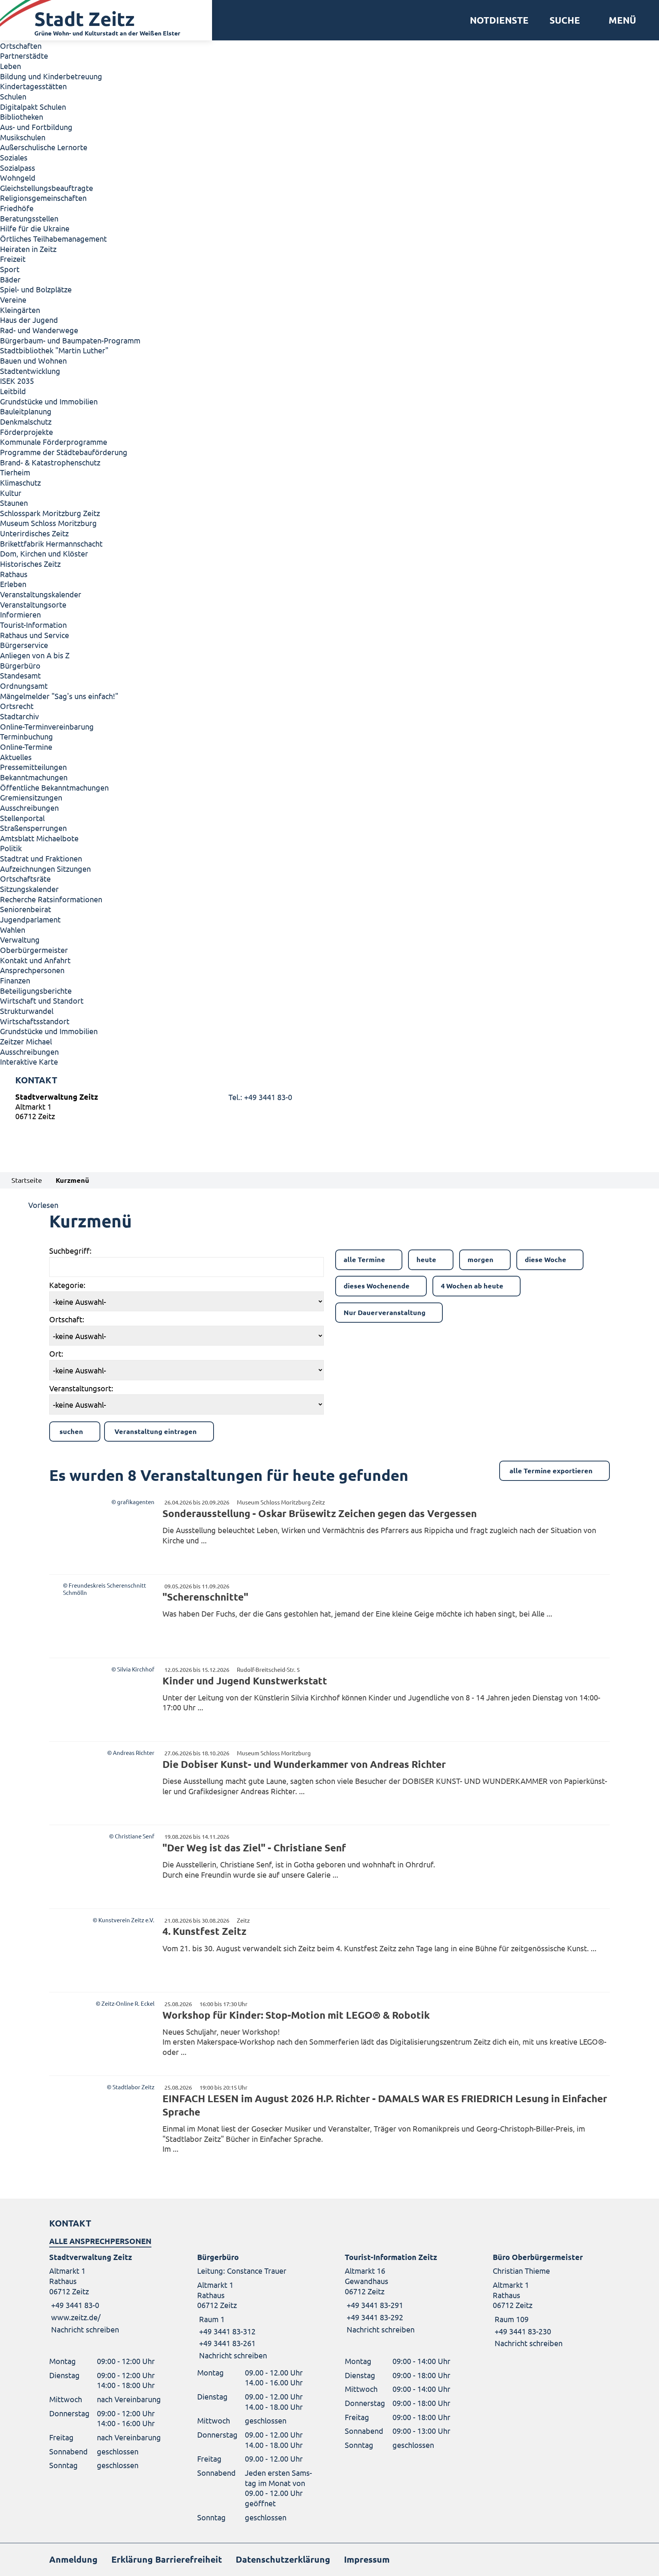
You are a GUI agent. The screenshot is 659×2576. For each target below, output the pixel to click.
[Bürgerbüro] (256, 2306)
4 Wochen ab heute (472, 1286)
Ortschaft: (67, 1319)
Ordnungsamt (24, 686)
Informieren (20, 614)
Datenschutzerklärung (283, 2559)
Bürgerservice (24, 645)
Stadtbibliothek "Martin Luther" (54, 350)
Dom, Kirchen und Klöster (44, 553)
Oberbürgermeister (34, 950)
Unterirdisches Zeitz (34, 533)
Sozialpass (18, 168)
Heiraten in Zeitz (28, 249)
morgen (481, 1259)
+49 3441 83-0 (74, 2305)
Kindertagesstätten (33, 86)
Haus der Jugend (29, 320)
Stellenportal (22, 818)
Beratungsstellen (29, 218)
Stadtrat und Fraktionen (41, 858)
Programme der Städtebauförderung (64, 452)
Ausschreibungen (29, 808)
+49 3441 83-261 (226, 2343)
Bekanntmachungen (34, 777)
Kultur (11, 493)
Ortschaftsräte (25, 878)
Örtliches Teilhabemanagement (53, 238)
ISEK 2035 (17, 381)
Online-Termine (26, 747)
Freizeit (13, 259)
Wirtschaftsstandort (35, 1021)
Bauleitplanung (26, 411)
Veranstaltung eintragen (156, 1431)
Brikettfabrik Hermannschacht (51, 543)
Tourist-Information (33, 625)
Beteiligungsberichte (36, 990)
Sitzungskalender (29, 889)
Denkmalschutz (26, 421)
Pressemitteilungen (33, 767)
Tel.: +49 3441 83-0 (260, 1097)
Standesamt (20, 675)
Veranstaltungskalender (41, 594)
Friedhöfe (17, 208)
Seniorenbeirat (26, 909)
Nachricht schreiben (85, 2329)
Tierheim (15, 472)
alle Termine (364, 1259)
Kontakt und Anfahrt (35, 960)
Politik (11, 848)
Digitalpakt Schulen (33, 107)
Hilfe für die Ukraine (35, 228)
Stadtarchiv (19, 716)
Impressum (367, 2559)
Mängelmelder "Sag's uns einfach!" (59, 696)
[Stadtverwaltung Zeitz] (329, 1108)
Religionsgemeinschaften (43, 198)
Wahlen (13, 930)
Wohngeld (18, 177)
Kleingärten (20, 310)
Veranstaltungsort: (81, 1388)
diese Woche (546, 1259)
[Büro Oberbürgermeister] (551, 2300)
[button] (620, 20)
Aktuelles (16, 757)
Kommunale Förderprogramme (54, 442)
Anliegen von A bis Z (35, 655)
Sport (10, 269)
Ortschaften (21, 46)
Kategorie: (67, 1285)
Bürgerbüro (20, 665)
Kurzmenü (72, 1180)
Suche (565, 20)
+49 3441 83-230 (522, 2331)
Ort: (56, 1353)
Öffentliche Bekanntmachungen (54, 787)
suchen (71, 1431)
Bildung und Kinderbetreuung (51, 76)
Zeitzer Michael (26, 1041)
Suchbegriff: (70, 1250)
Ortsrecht (17, 706)
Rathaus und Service (35, 635)
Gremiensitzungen (31, 797)
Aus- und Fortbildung (36, 127)
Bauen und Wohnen (33, 360)
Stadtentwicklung (30, 371)
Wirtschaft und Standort (42, 1000)
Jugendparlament (30, 919)
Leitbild (13, 391)
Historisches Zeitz (30, 564)
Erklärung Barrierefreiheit (167, 2559)
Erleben (13, 584)
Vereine (13, 299)
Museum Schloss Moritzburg (48, 523)
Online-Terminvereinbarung (47, 726)
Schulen (13, 96)
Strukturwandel (27, 1011)
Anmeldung (73, 2559)
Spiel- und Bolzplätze (36, 289)
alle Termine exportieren (551, 1470)
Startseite (27, 1180)
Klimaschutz (20, 482)
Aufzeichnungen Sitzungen (45, 869)
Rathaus (14, 574)
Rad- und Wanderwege (39, 330)
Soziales (14, 157)
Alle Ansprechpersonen (100, 2241)
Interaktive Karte (29, 1061)
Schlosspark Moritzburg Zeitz (50, 513)
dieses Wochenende (377, 1286)
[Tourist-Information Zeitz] (403, 2293)
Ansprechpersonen (32, 970)
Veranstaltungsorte (33, 604)
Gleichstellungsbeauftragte (47, 188)
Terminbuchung (27, 736)
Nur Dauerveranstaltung (385, 1312)
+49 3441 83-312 (226, 2331)
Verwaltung (20, 939)
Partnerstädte (24, 55)
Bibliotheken (22, 116)
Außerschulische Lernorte (44, 147)
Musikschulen (23, 137)
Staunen (14, 503)
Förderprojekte (27, 432)
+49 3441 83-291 (374, 2305)
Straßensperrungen (33, 828)
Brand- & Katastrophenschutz (50, 462)
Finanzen (15, 980)
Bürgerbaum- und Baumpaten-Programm (70, 340)
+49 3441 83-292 (374, 2317)
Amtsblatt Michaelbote (39, 838)
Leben (10, 66)
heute (426, 1259)
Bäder (10, 279)
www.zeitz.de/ (76, 2317)
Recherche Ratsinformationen (51, 899)
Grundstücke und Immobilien (49, 401)
